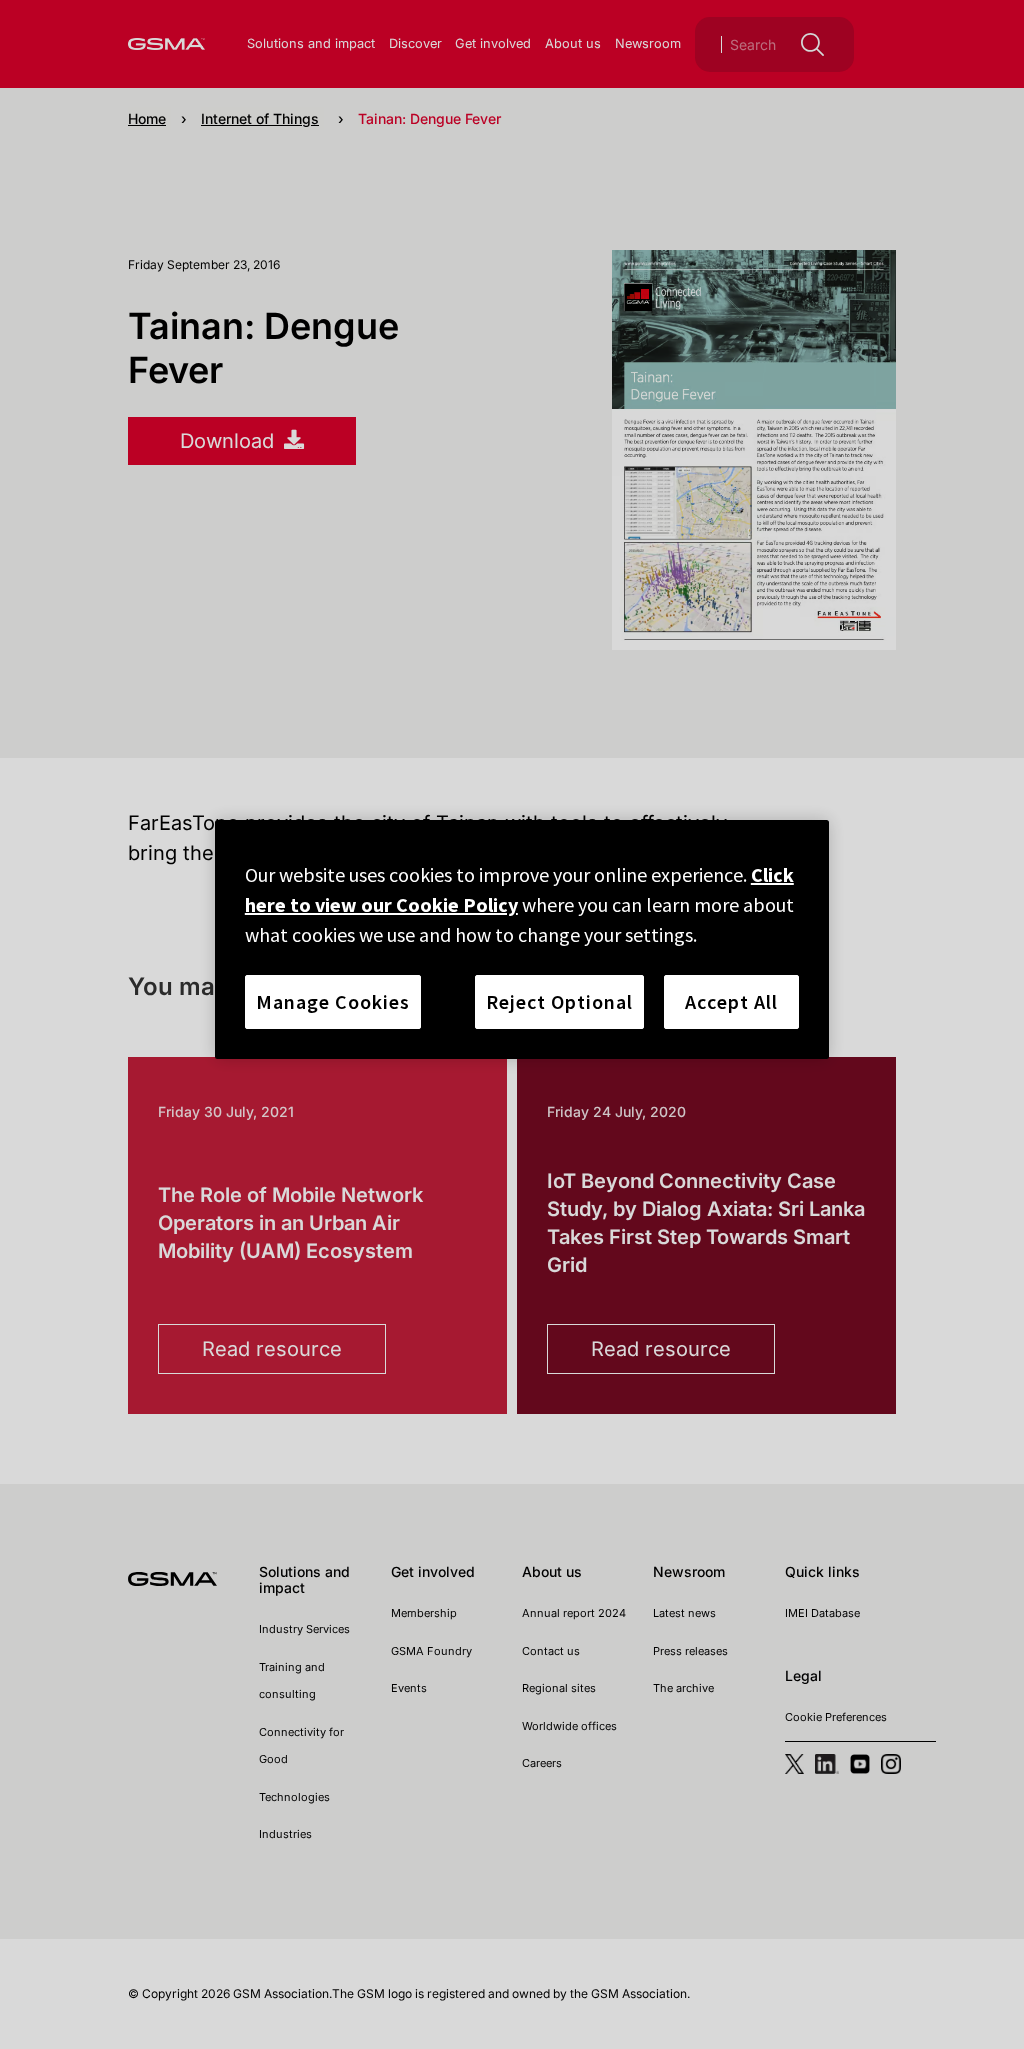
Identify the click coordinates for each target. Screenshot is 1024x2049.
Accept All (731, 1001)
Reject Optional (559, 1001)
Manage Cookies (333, 1001)
